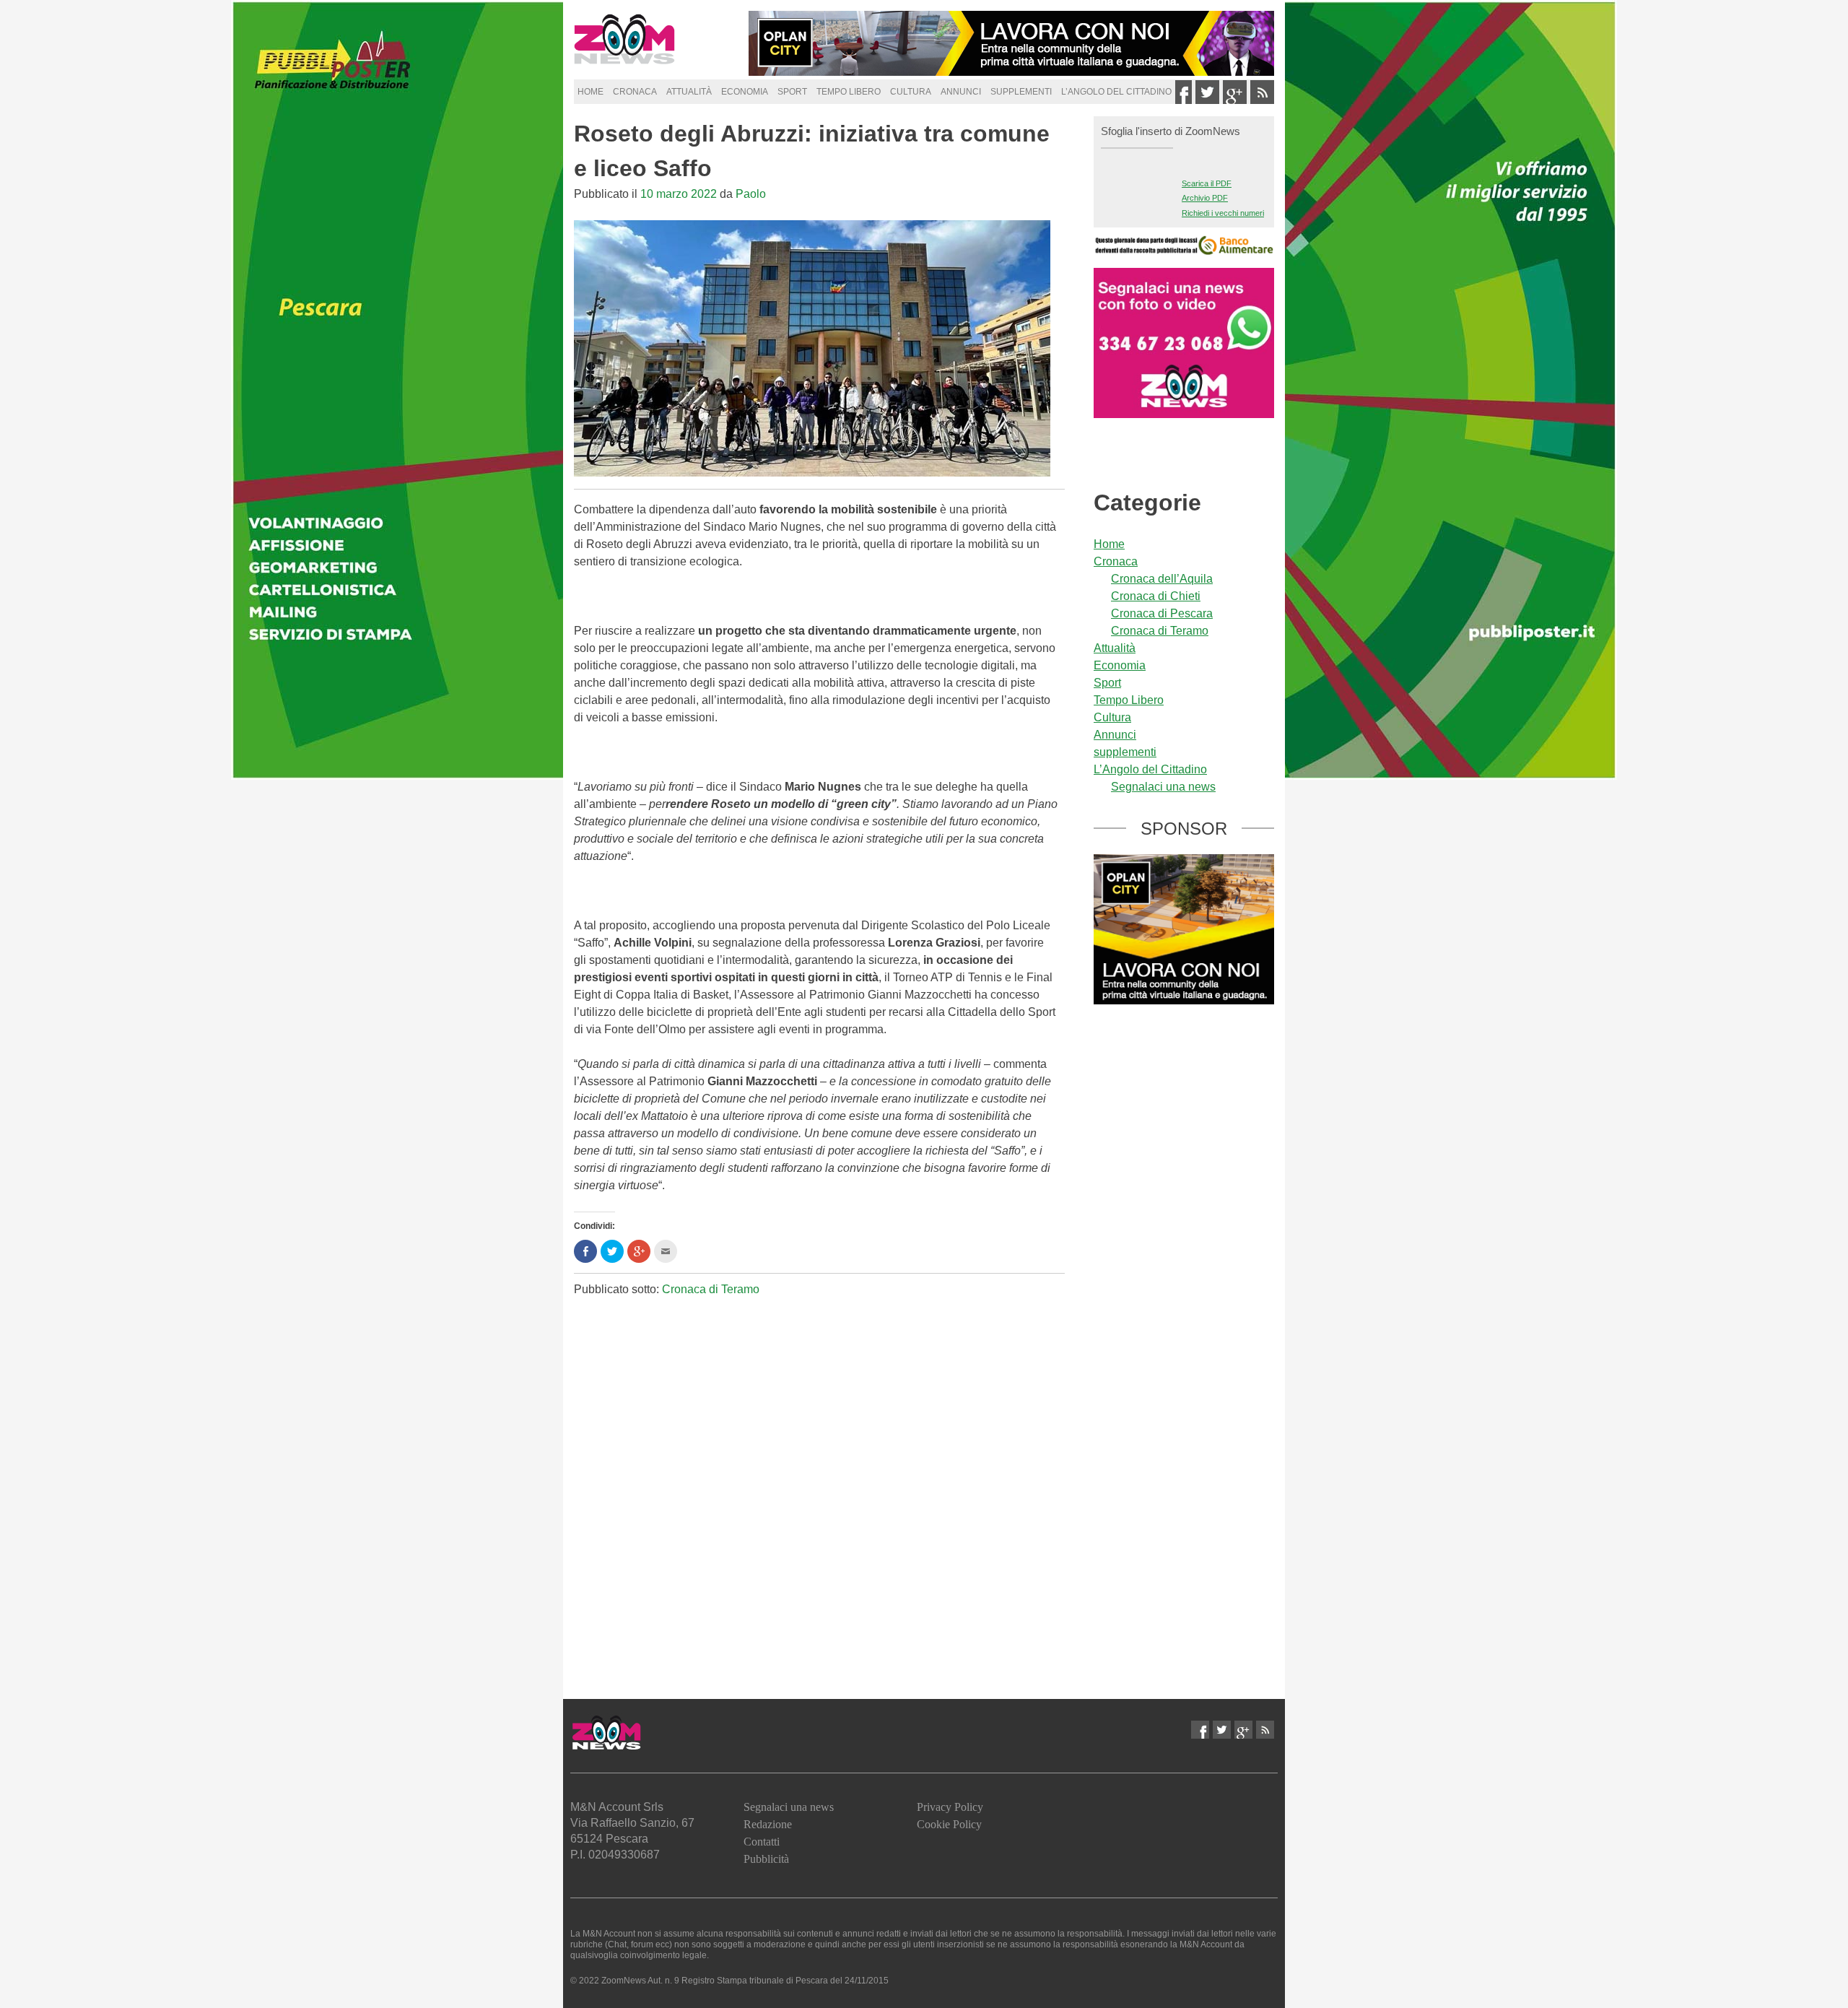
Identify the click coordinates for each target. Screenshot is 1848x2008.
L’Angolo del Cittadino (1116, 92)
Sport (792, 92)
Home (590, 92)
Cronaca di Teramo (711, 1289)
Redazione (768, 1824)
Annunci (961, 92)
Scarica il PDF (1207, 183)
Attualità (689, 92)
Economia (745, 92)
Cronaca (635, 92)
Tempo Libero (849, 92)
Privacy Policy (950, 1807)
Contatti (762, 1842)
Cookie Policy (949, 1824)
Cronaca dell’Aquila (1162, 579)
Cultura (911, 92)
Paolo (751, 194)
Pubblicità (766, 1859)
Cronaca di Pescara (1162, 613)
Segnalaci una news (1163, 787)
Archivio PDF (1205, 198)
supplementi (1021, 92)
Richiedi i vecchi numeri (1223, 213)
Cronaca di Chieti (1156, 596)
